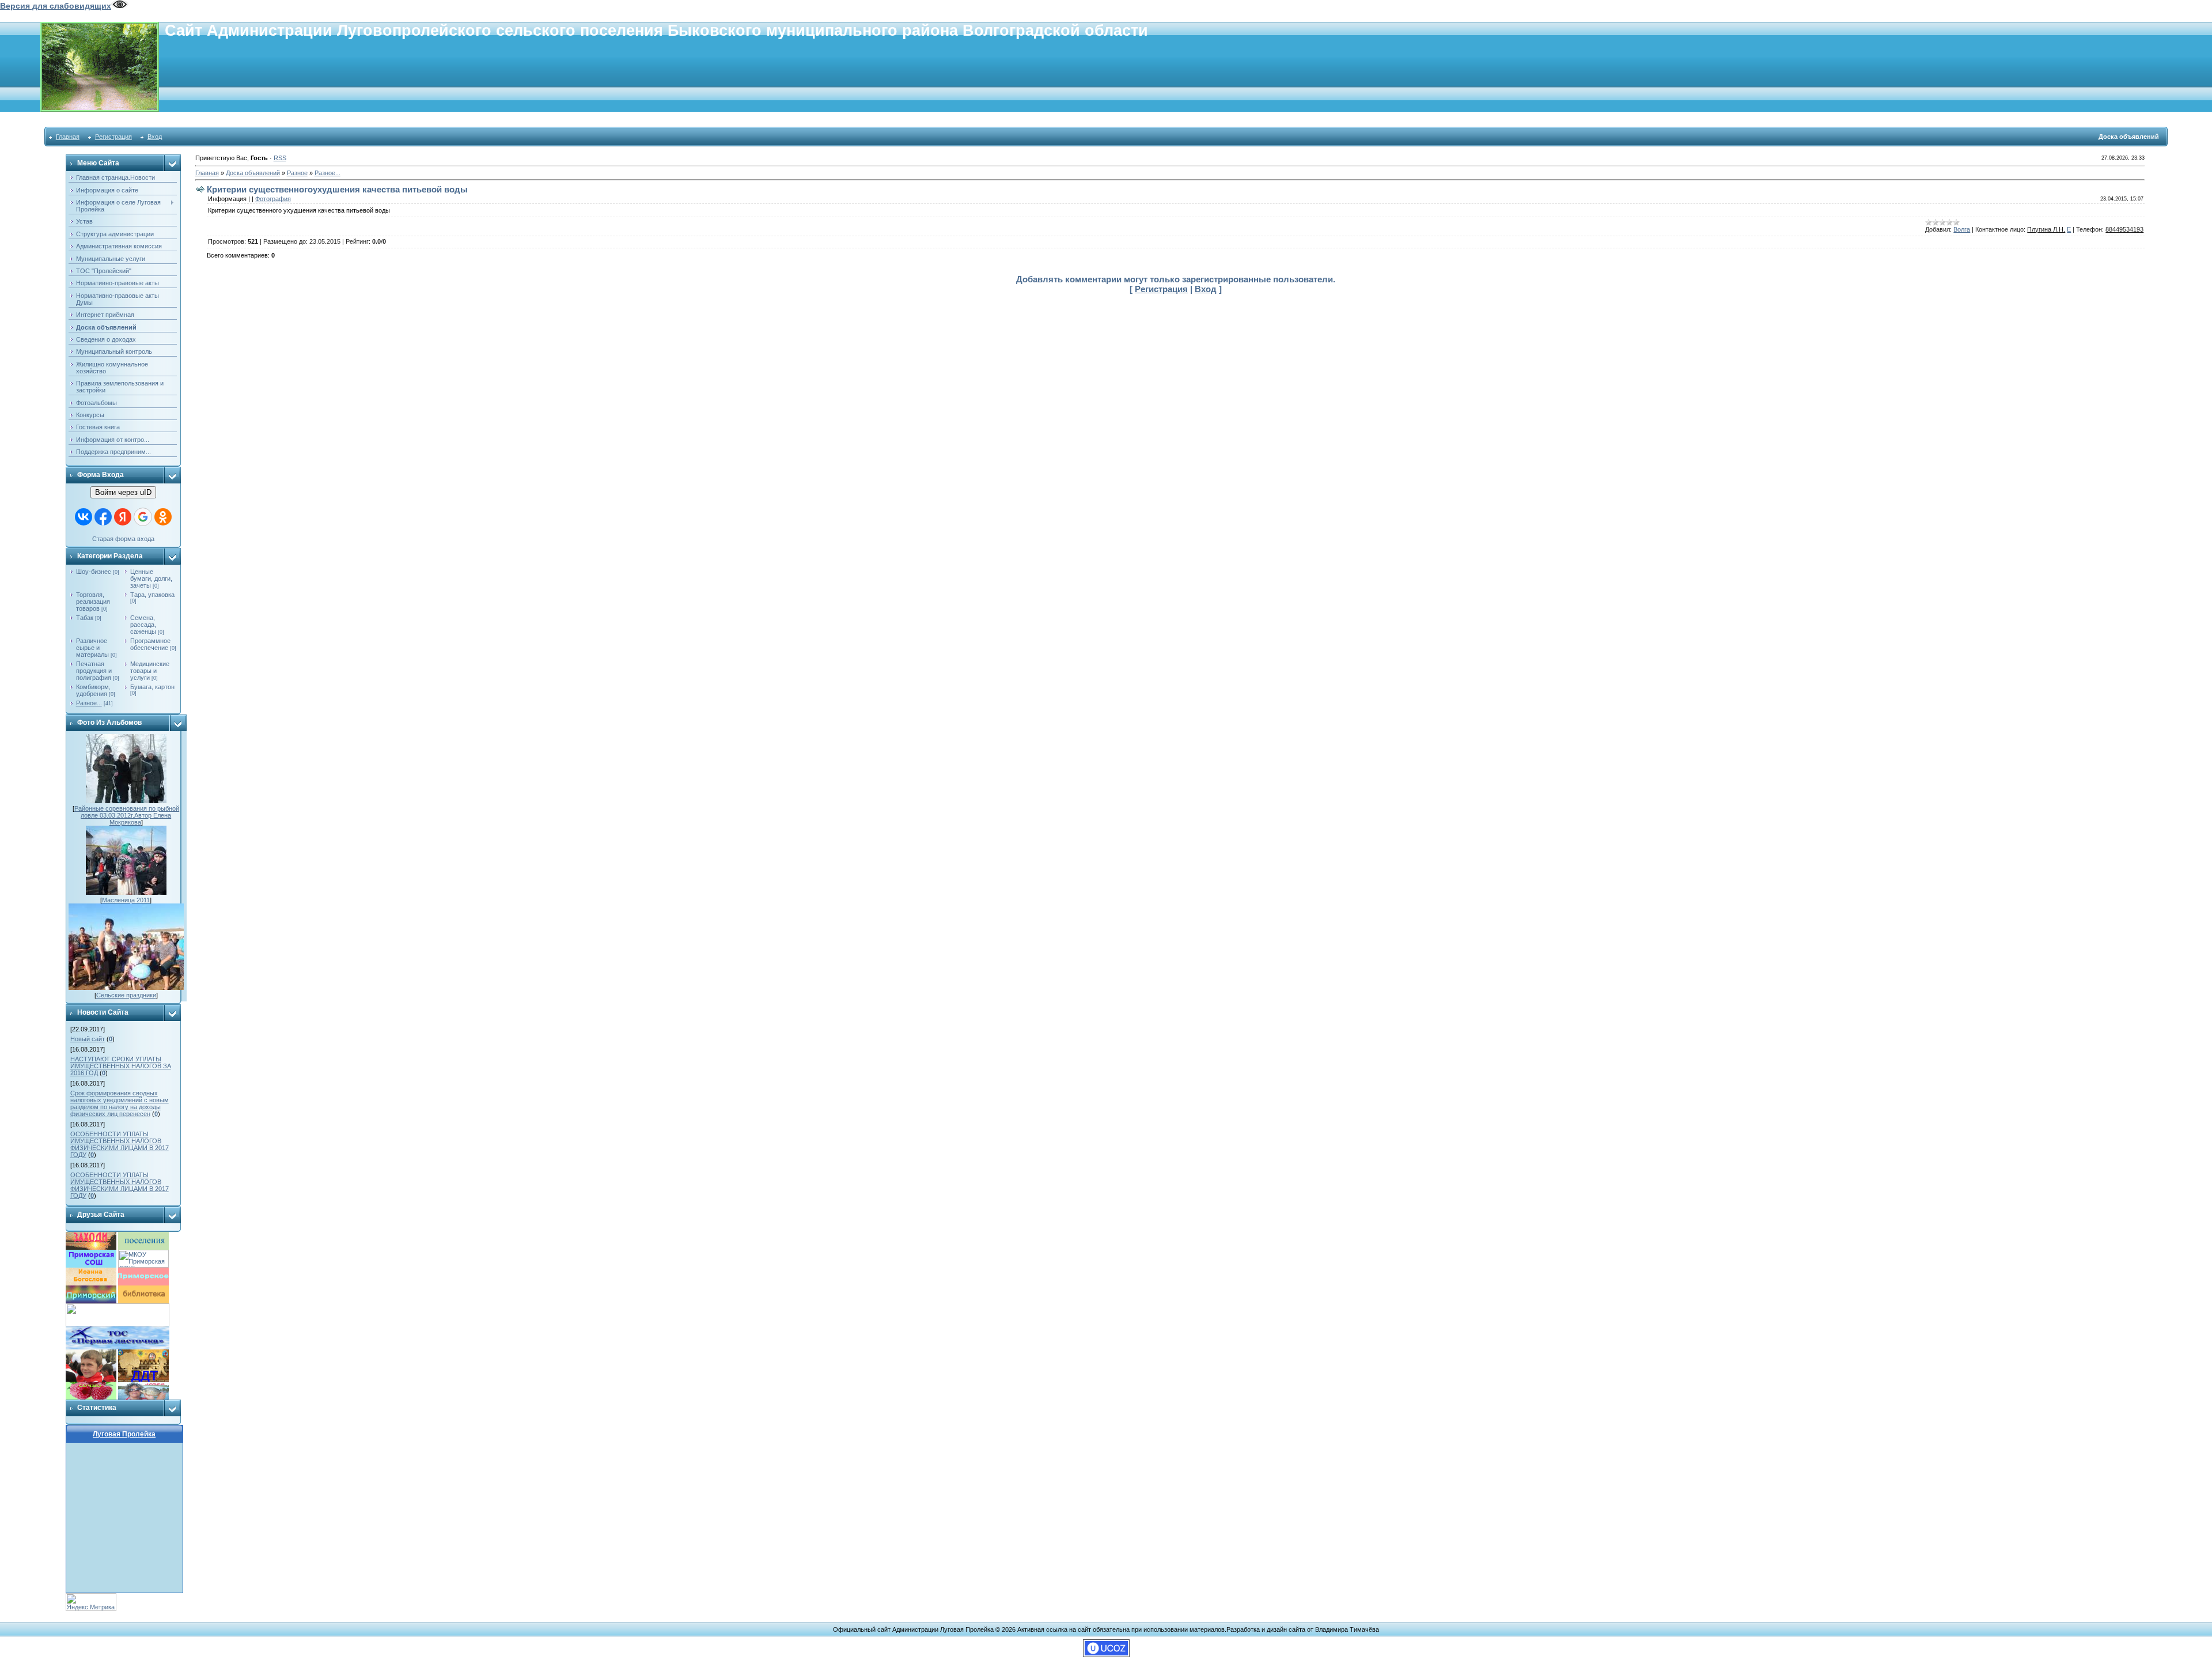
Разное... (89, 703)
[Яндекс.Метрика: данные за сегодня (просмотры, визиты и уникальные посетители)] (91, 1602)
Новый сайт (88, 1039)
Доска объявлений (253, 173)
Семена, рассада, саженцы (143, 625)
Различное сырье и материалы (92, 648)
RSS (280, 158)
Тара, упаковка (152, 595)
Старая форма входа (123, 539)
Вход (155, 137)
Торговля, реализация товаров (93, 602)
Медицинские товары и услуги (150, 671)
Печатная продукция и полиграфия (94, 671)
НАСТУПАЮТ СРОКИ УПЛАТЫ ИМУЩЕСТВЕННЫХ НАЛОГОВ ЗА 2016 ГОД (121, 1066)
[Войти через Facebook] (103, 517)
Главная (68, 137)
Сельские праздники (126, 995)
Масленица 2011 (126, 900)
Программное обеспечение (150, 644)
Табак (85, 618)
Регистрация (113, 137)
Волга (1962, 229)
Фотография (273, 199)
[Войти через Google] (143, 517)
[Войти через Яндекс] (123, 517)
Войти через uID (123, 492)
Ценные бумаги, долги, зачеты (151, 578)
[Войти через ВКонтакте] (84, 517)
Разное (297, 173)
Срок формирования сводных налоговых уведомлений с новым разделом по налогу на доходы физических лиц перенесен (120, 1103)
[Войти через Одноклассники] (163, 517)
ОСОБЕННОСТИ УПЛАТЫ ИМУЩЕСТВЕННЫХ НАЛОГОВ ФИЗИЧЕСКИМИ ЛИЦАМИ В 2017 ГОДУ (120, 1144)
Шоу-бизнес (94, 572)
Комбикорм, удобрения (93, 690)
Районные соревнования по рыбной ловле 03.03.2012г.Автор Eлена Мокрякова (127, 815)
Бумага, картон (152, 687)
